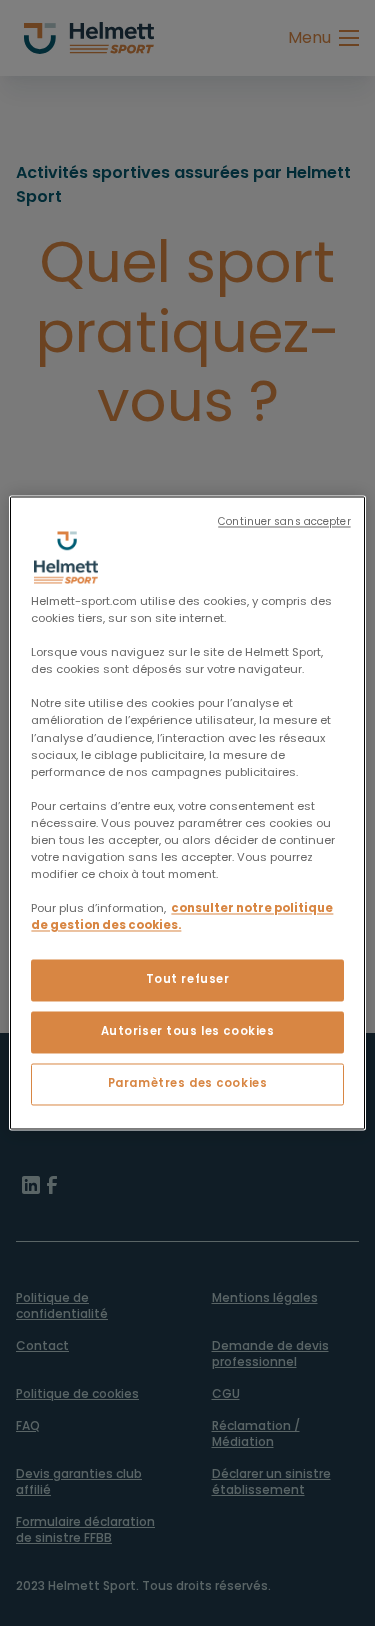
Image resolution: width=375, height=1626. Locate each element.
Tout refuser (188, 980)
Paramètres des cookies (188, 1084)
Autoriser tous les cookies (188, 1032)
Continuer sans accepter (284, 521)
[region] (187, 812)
